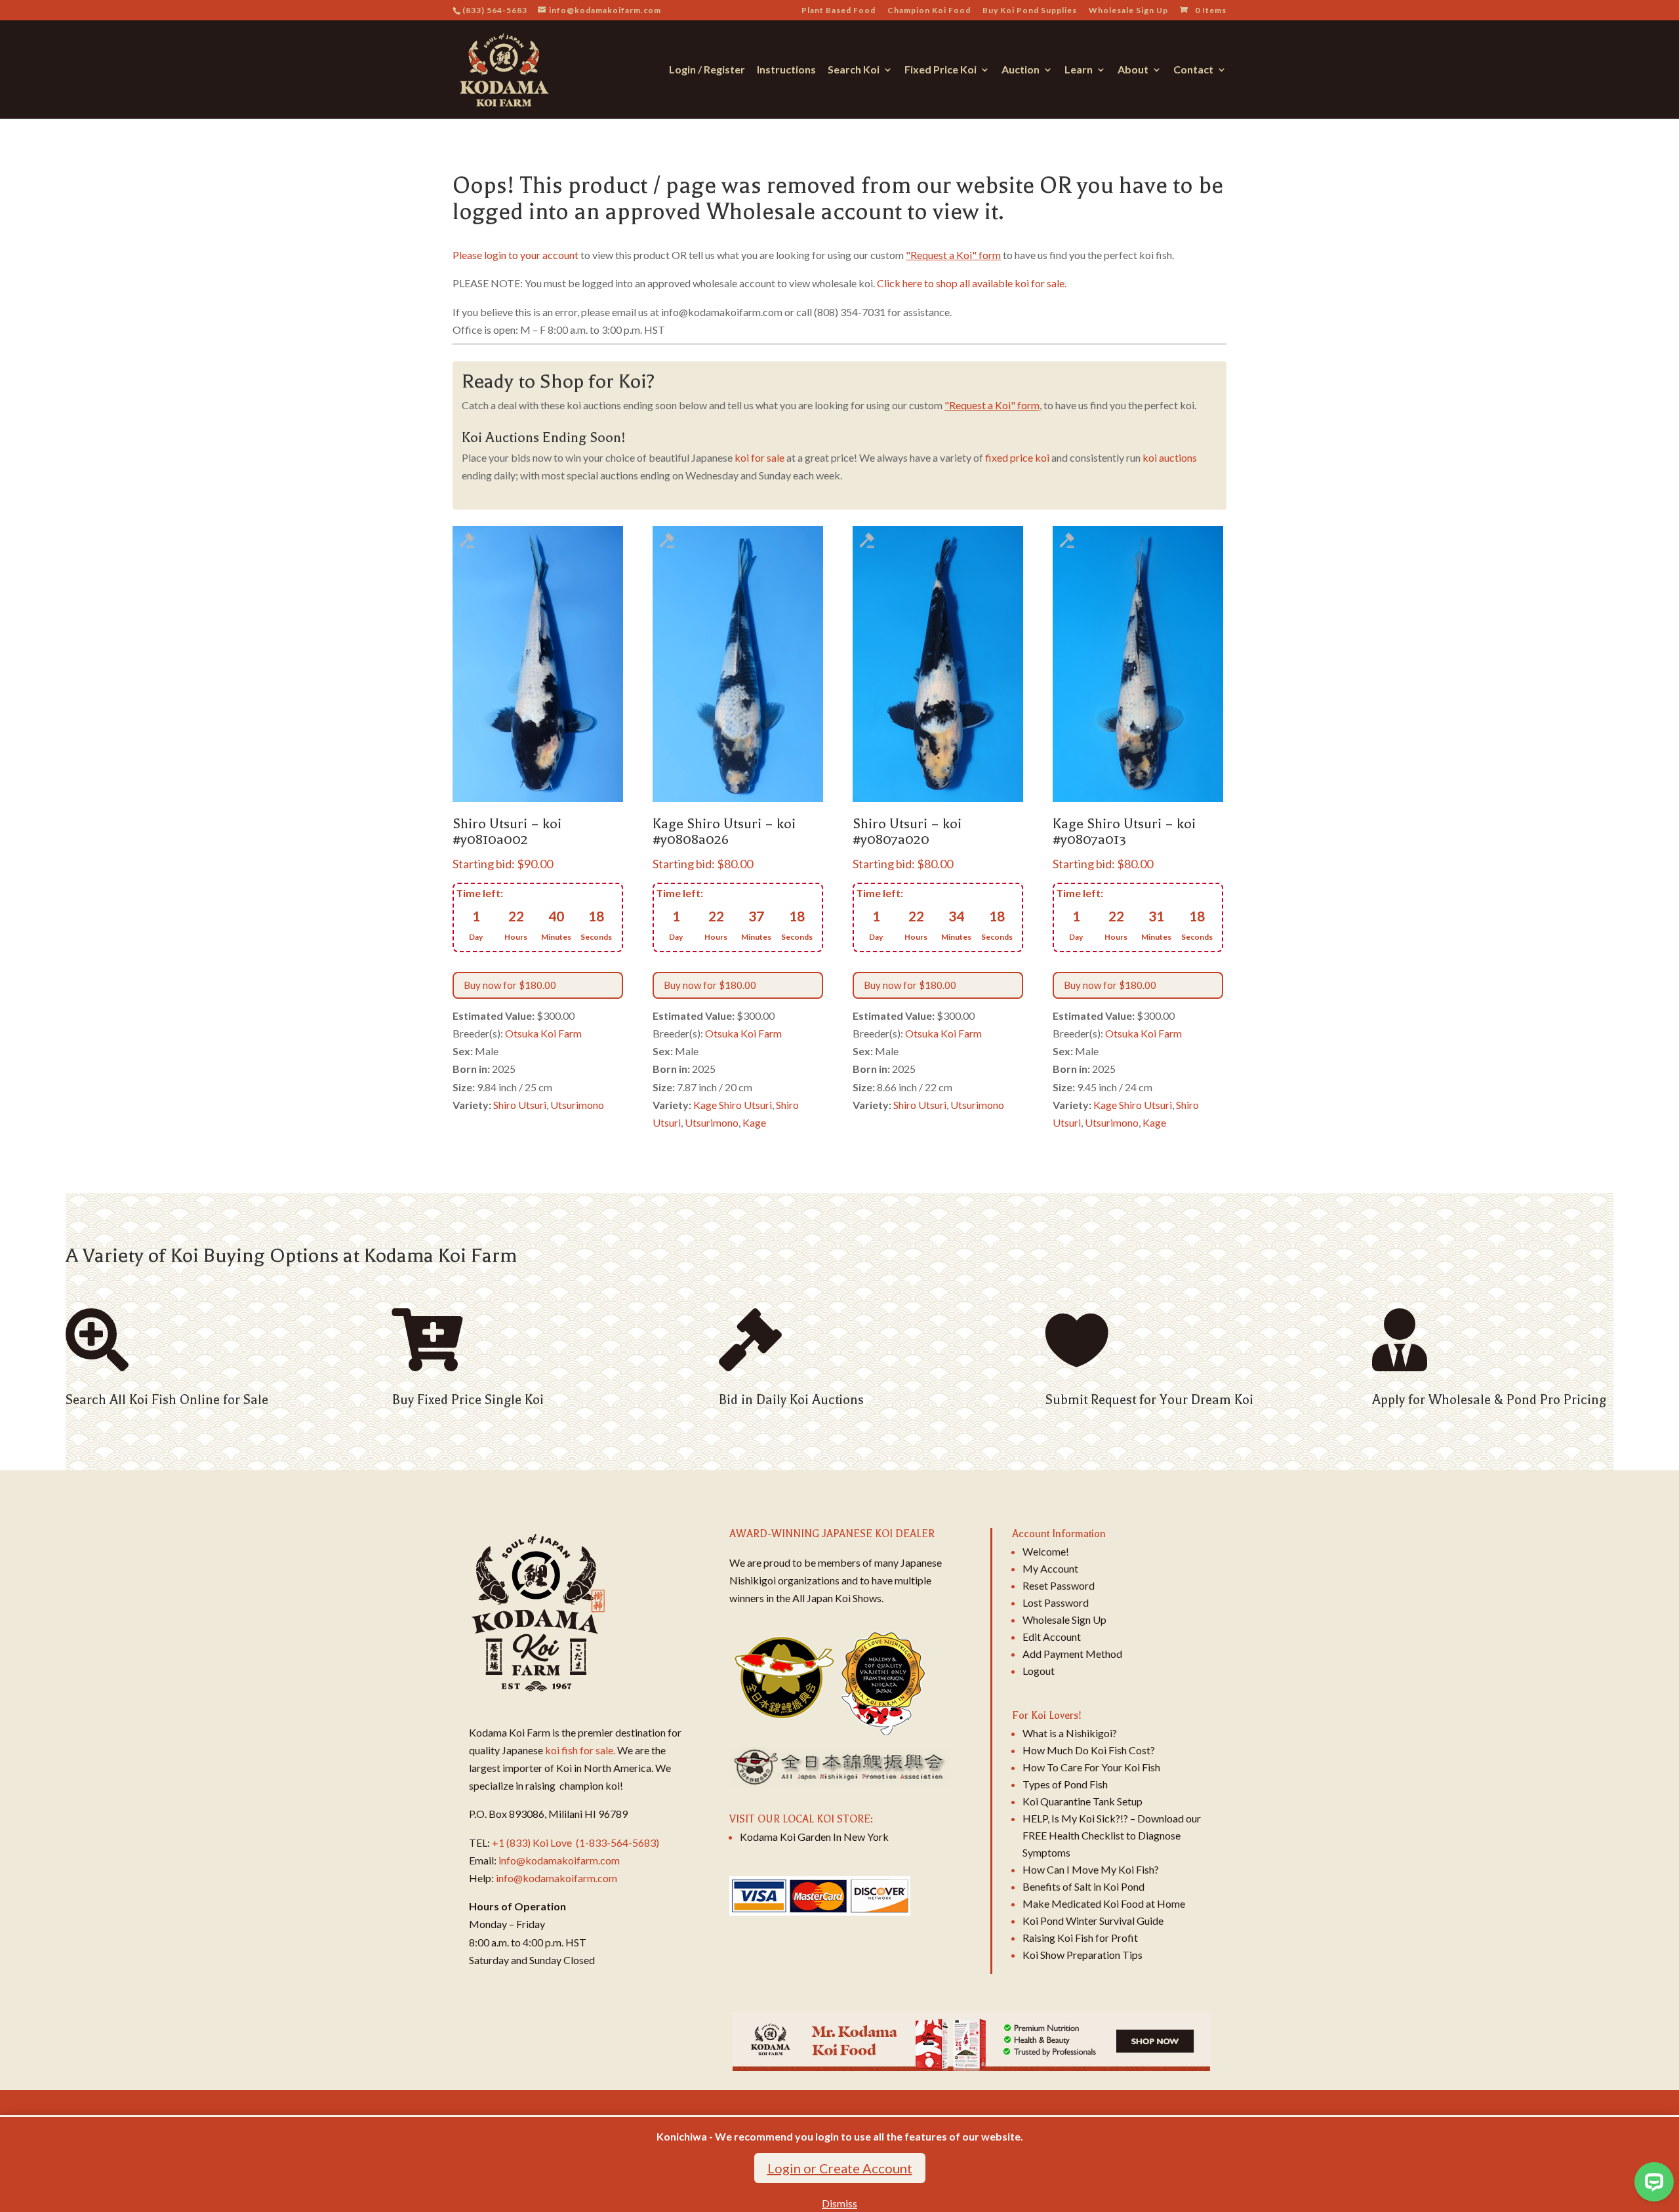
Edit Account (1052, 1637)
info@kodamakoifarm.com (559, 1860)
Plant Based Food (839, 11)
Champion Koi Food (929, 11)
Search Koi (854, 70)
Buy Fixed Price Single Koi (468, 1400)
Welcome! (1046, 1551)
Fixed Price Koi (941, 70)
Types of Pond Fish (1065, 1784)
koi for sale (759, 457)
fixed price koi (1017, 457)
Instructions (786, 70)
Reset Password (1059, 1585)
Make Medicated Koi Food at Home (1104, 1903)
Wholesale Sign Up (1128, 11)
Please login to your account (516, 255)
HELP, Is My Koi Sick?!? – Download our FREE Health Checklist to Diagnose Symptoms (1112, 1835)
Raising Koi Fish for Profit (1080, 1938)
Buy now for (510, 985)
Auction (1021, 70)
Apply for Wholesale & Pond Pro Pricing (1489, 1400)
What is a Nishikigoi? (1070, 1733)
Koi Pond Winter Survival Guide (1093, 1920)
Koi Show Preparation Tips (1082, 1955)
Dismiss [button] (839, 2203)
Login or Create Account (840, 2168)
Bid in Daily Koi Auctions (791, 1400)
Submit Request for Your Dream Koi (1149, 1400)
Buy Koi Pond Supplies (1030, 11)
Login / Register (707, 70)
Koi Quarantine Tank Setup (1082, 1801)
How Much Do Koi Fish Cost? (1089, 1750)
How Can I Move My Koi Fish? (1091, 1869)
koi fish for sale (579, 1750)
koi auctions (1170, 457)
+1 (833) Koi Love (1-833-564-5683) (576, 1842)
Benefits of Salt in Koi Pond (1083, 1886)
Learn (1079, 70)
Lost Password (1056, 1602)
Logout (1039, 1671)
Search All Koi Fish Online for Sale (167, 1400)
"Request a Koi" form (953, 255)
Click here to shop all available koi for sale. (972, 283)
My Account (1050, 1568)
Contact (1193, 70)
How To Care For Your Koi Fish (1091, 1767)
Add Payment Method (1072, 1654)
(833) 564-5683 (495, 10)
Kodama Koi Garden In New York (814, 1837)
